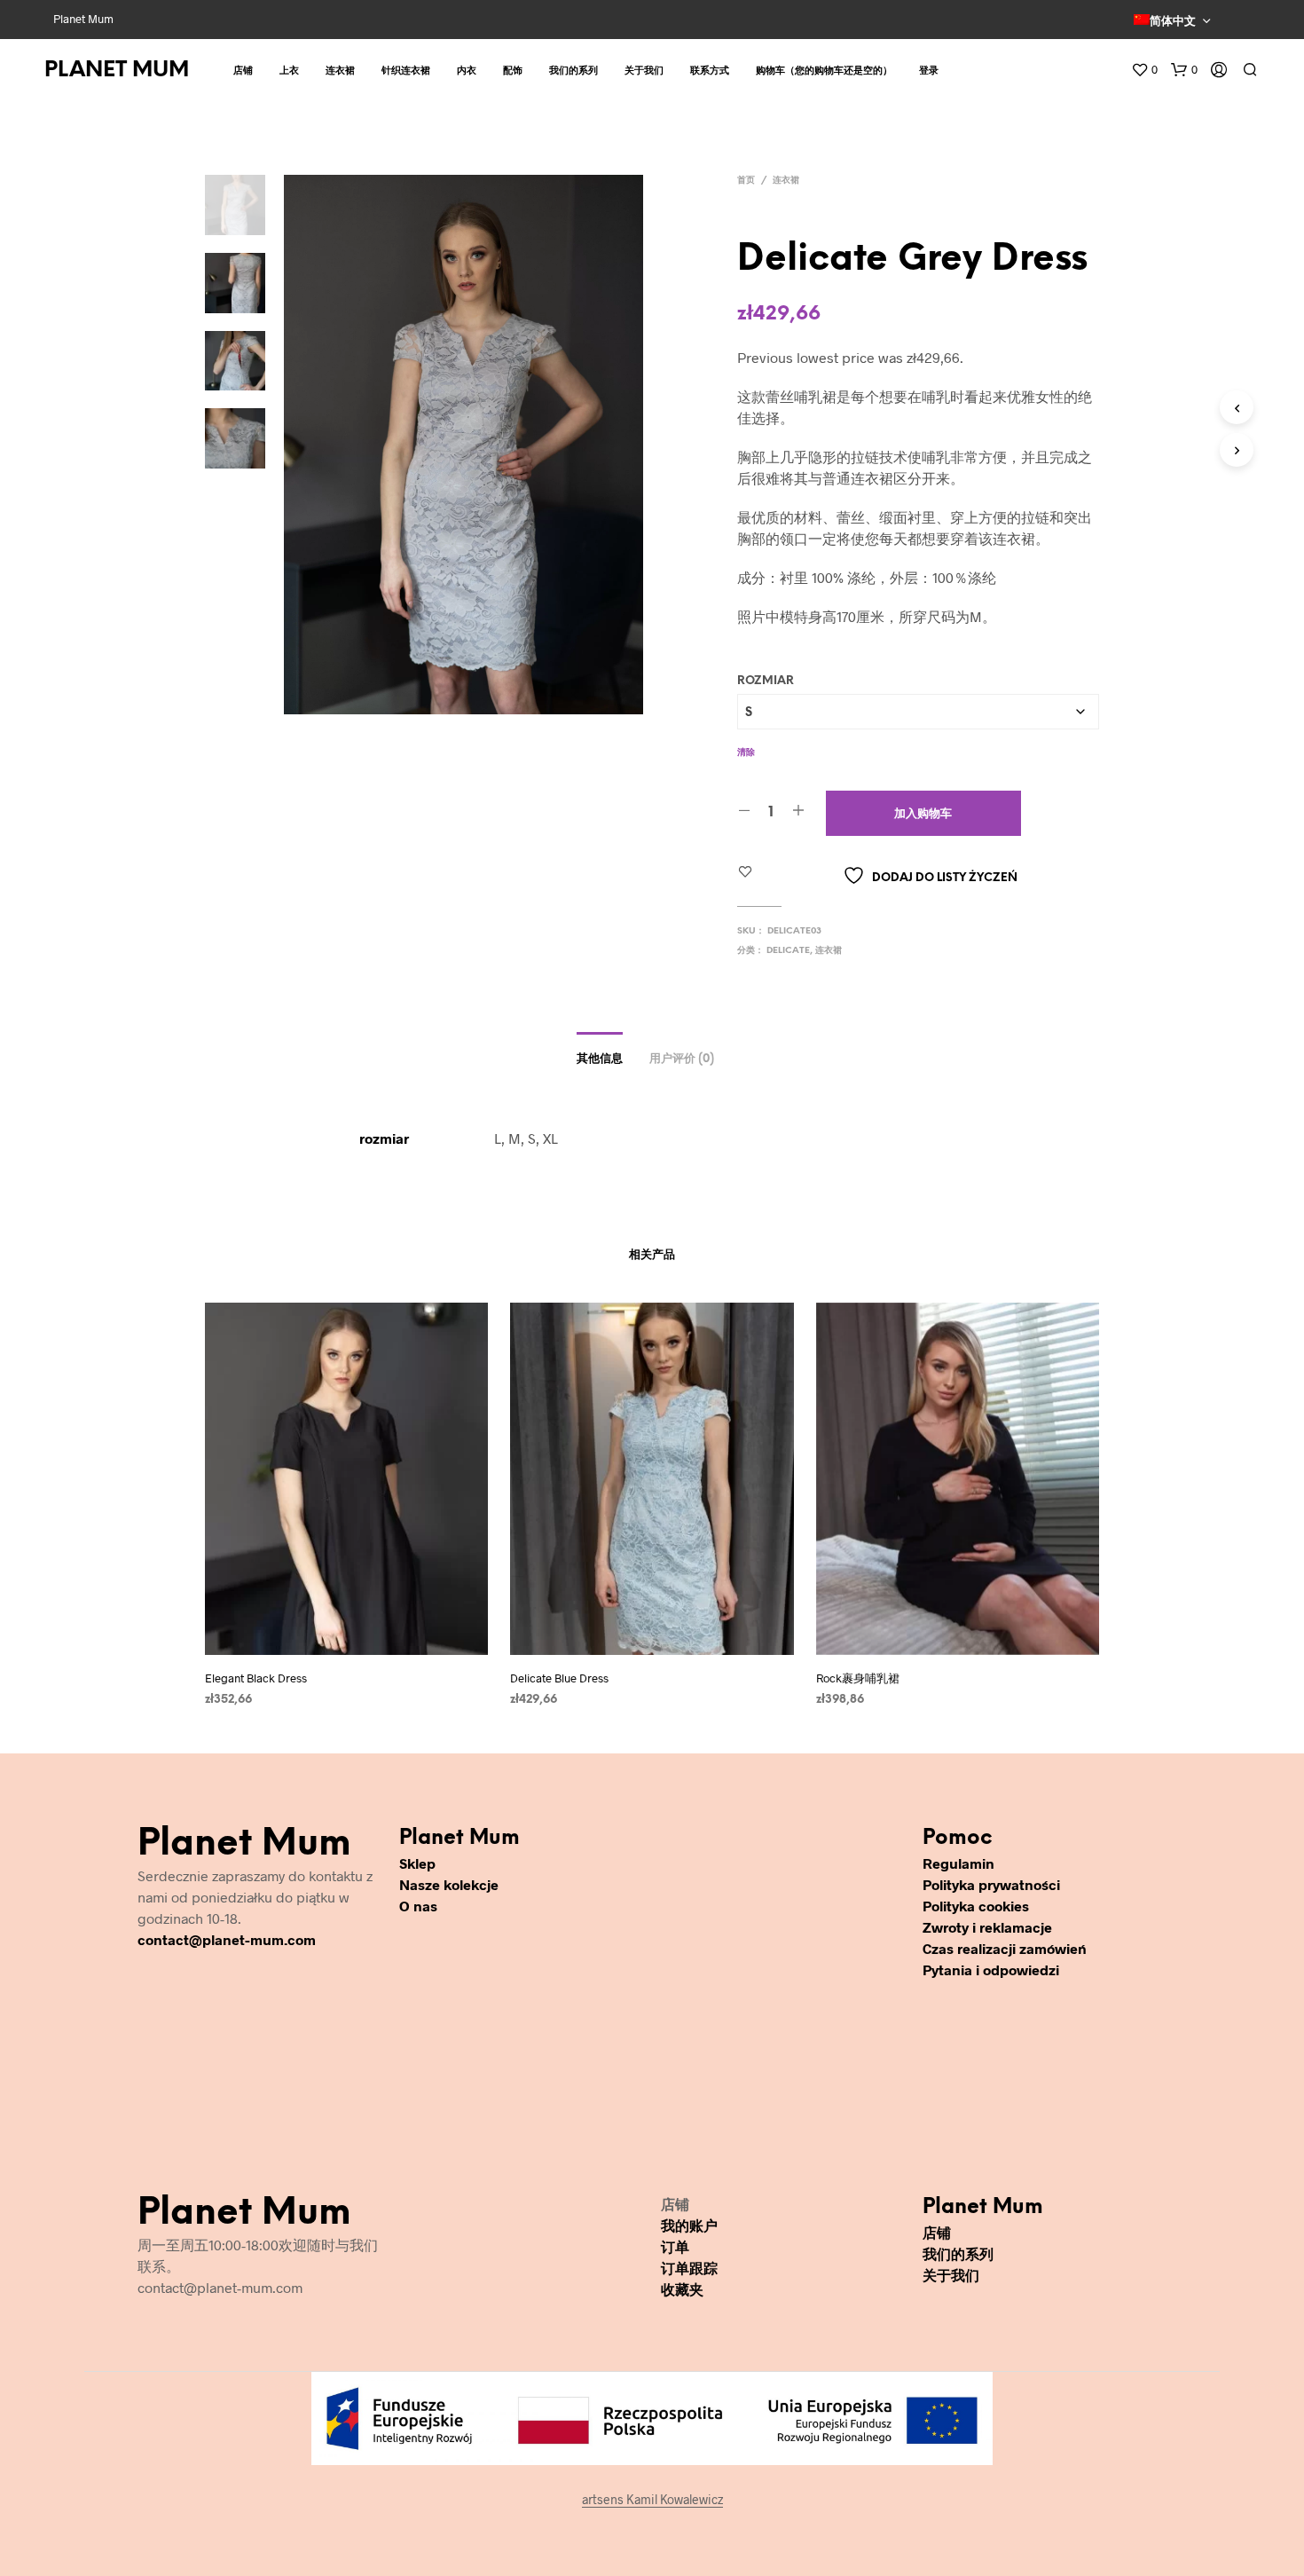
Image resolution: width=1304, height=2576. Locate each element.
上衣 (289, 71)
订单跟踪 (689, 2268)
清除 (746, 753)
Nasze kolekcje (449, 1884)
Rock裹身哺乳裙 (858, 1678)
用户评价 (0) (682, 1059)
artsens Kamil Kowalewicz (652, 2500)
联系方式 (710, 71)
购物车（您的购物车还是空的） (824, 71)
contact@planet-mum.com (227, 1939)
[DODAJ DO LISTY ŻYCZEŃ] (347, 1642)
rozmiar (766, 681)
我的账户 (689, 2225)
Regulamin (958, 1863)
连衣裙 (340, 71)
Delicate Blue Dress (559, 1678)
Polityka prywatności (991, 1884)
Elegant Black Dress (256, 1678)
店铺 (243, 71)
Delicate (788, 951)
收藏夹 (682, 2289)
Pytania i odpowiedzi (991, 1969)
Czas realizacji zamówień (1005, 1948)
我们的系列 (573, 71)
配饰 (513, 71)
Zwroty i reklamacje (987, 1927)
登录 (929, 71)
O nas (418, 1906)
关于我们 (644, 71)
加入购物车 (923, 814)
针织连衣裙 (406, 71)
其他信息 (600, 1059)
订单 (675, 2246)
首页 (746, 181)
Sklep (417, 1863)
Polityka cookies (976, 1906)
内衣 (467, 71)
